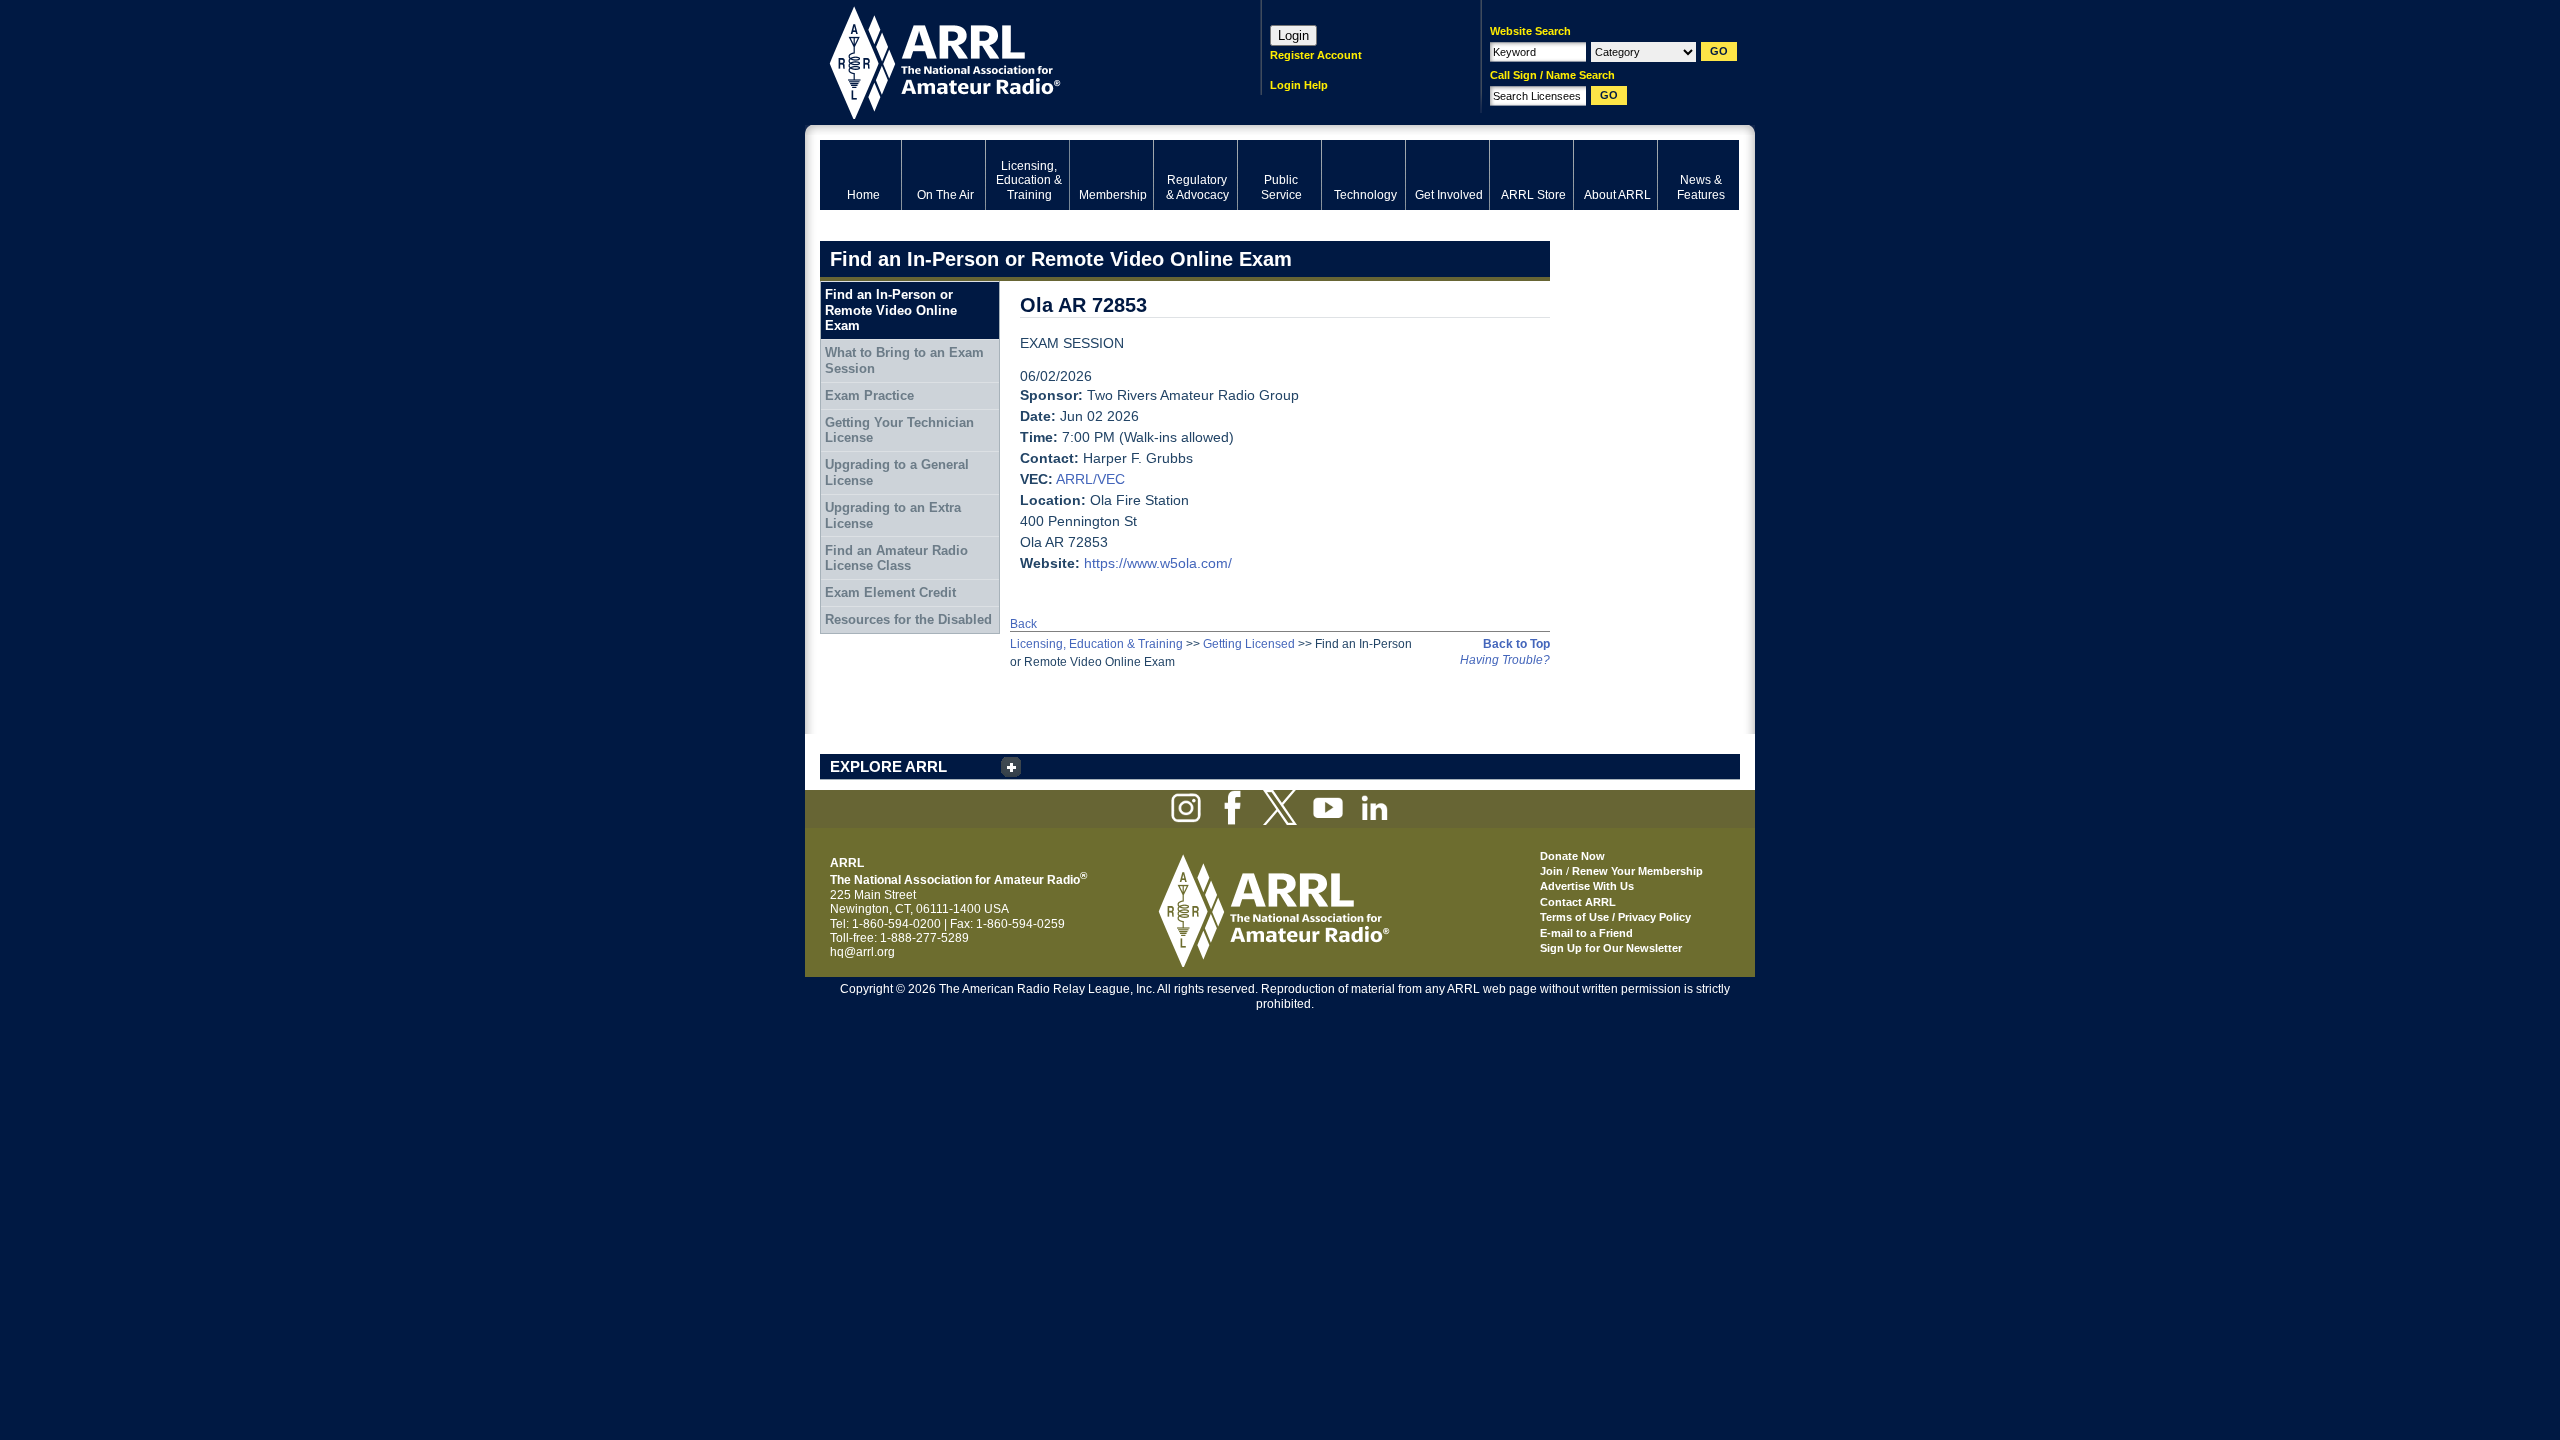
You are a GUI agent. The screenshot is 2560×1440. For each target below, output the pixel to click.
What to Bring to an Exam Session (904, 360)
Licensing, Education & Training (1096, 644)
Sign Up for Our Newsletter (1611, 948)
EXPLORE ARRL (888, 766)
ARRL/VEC (1090, 479)
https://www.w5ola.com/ (1158, 563)
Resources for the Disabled (908, 619)
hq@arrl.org (862, 952)
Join (1551, 871)
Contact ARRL (1578, 902)
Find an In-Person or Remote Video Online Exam (891, 310)
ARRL (1014, 60)
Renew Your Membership (1637, 871)
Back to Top (1516, 644)
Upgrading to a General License (897, 472)
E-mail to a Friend (1586, 933)
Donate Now (1572, 856)
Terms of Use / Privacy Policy (1615, 917)
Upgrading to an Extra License (893, 515)
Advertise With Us (1587, 886)
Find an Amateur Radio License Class (896, 558)
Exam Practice (869, 395)
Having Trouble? (1505, 660)
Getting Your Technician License (899, 430)
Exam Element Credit (890, 592)
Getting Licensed (1249, 644)
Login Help (1299, 85)
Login (1293, 35)
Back (1023, 624)
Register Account (1316, 55)
